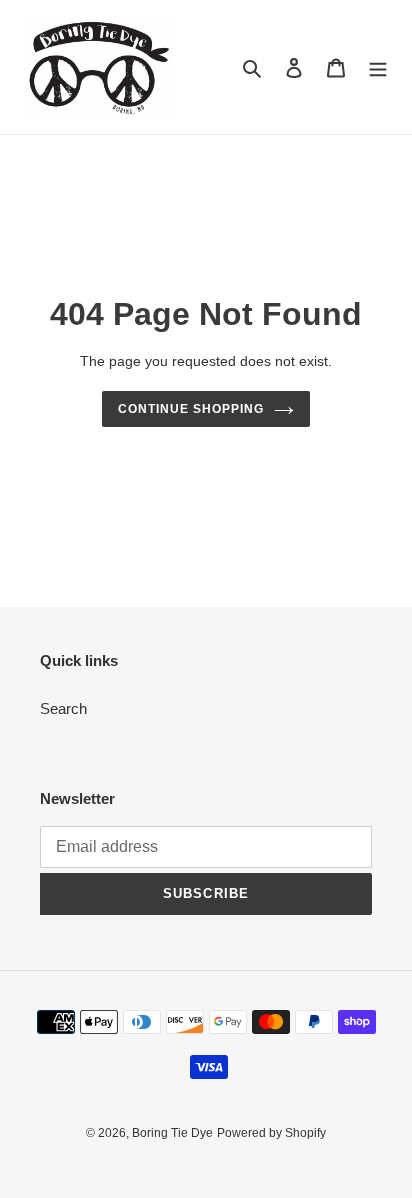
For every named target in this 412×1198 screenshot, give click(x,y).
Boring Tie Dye (172, 1133)
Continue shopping (191, 409)
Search (63, 708)
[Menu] (378, 67)
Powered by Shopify (271, 1133)
